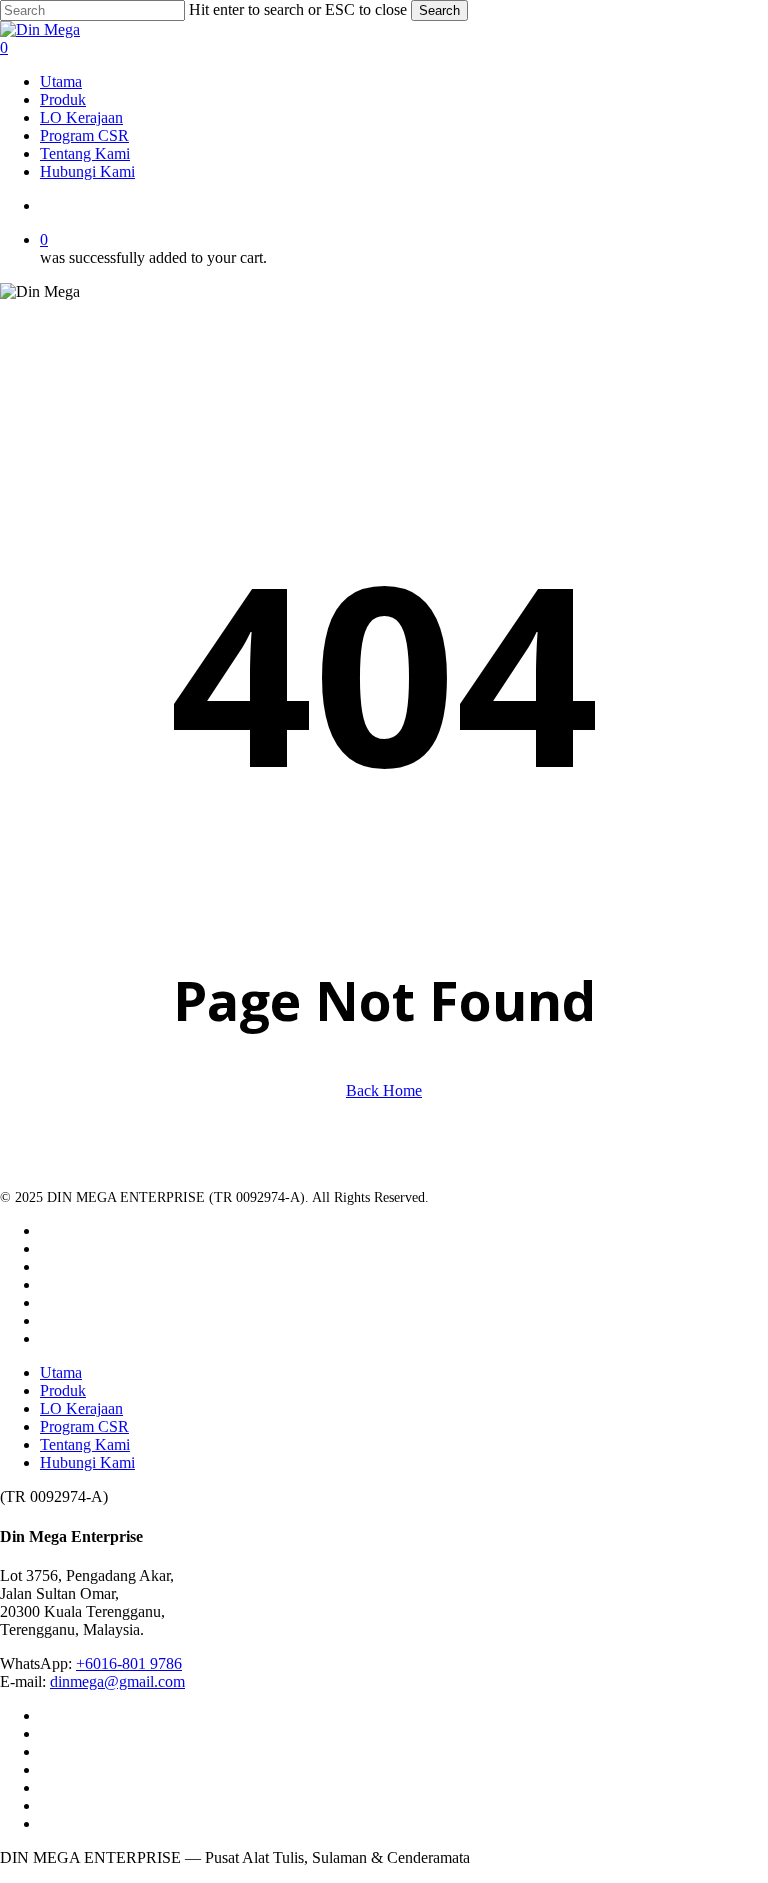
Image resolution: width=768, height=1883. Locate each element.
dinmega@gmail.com (117, 1681)
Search (439, 10)
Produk (63, 1390)
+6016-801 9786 (129, 1663)
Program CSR (84, 1426)
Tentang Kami (85, 1444)
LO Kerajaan (81, 1408)
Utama (61, 1372)
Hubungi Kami (87, 1462)
